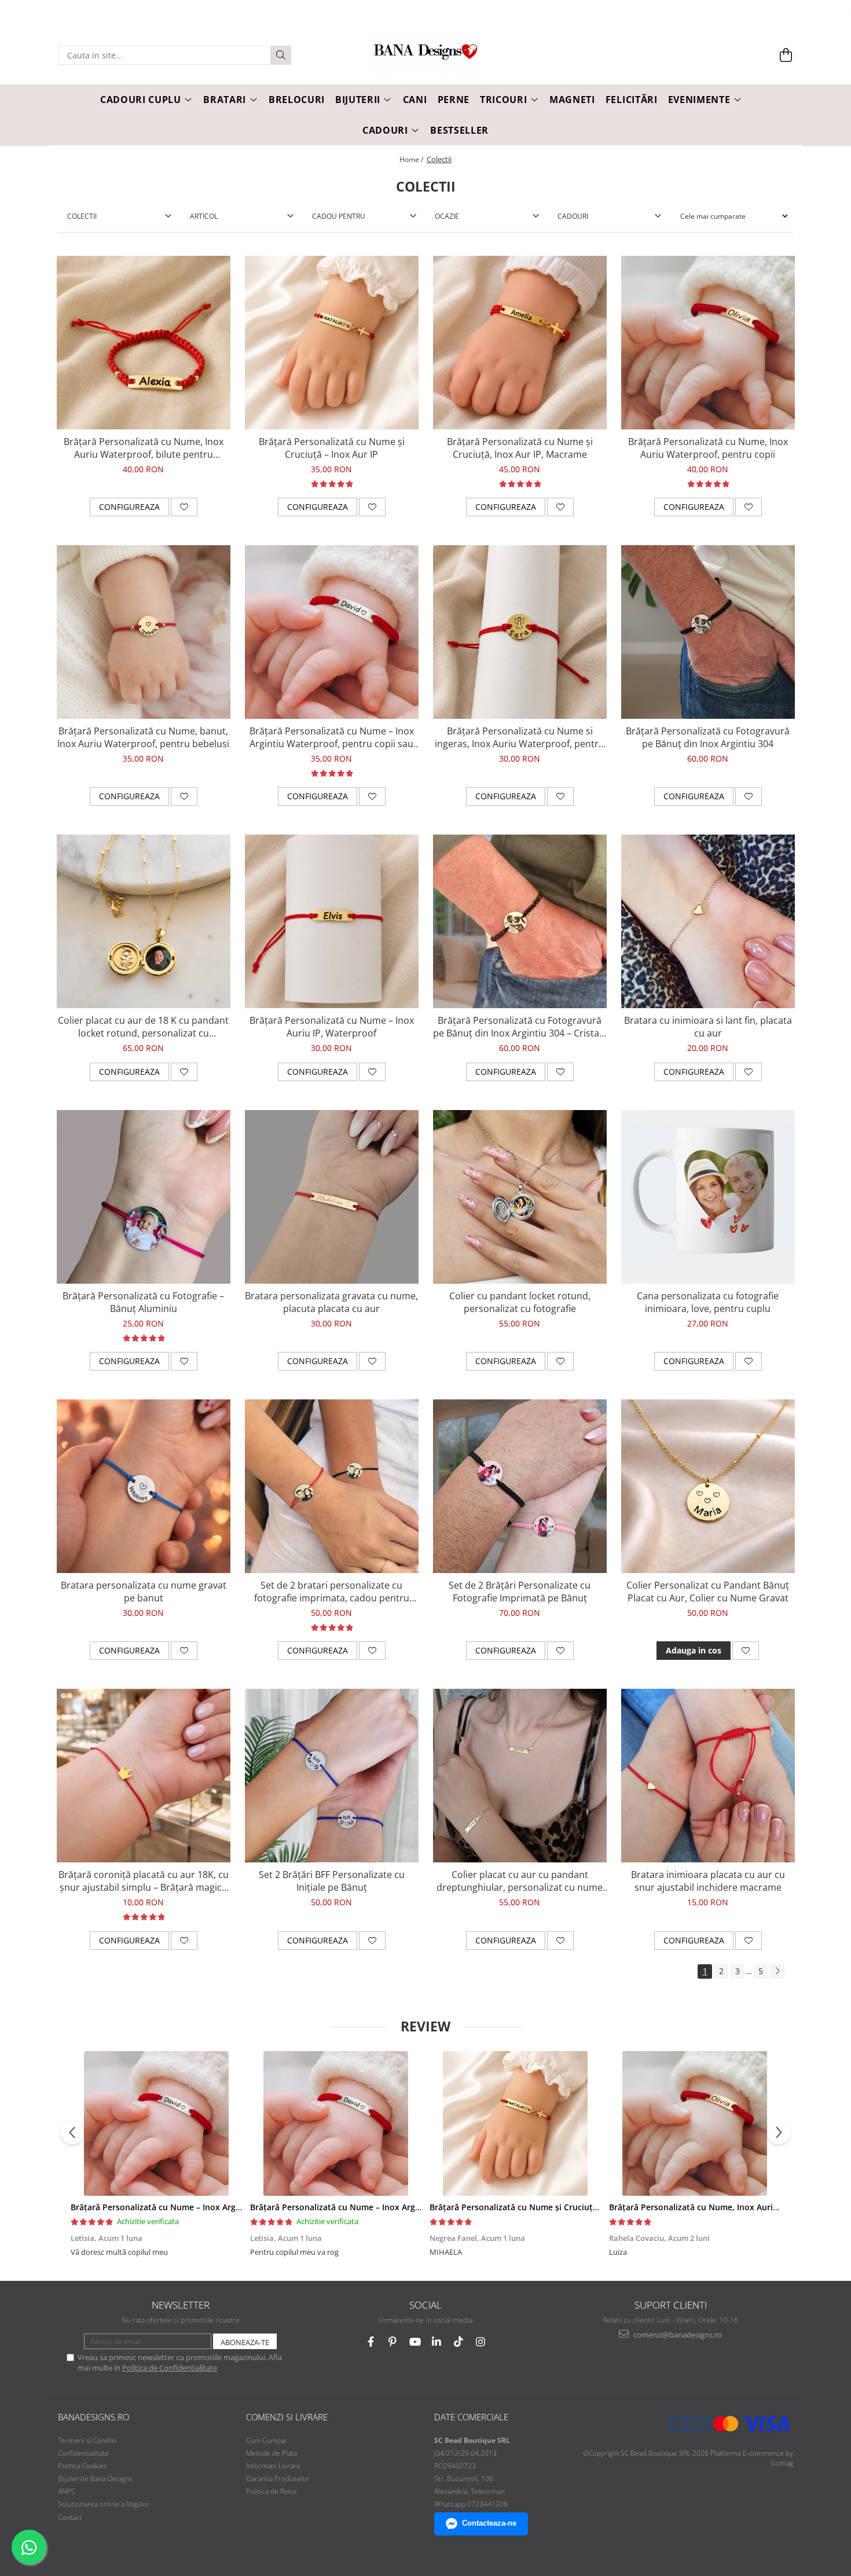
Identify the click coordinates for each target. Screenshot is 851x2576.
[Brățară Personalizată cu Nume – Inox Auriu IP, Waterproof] (332, 921)
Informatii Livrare (273, 2466)
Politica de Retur (272, 2491)
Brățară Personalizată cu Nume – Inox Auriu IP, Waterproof (332, 1027)
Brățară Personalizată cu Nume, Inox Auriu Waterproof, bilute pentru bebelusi (144, 448)
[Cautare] (281, 55)
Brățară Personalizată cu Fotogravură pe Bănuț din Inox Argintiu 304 (708, 737)
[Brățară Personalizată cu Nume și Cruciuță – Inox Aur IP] (332, 343)
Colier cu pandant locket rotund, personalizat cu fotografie (520, 1302)
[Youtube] (415, 2342)
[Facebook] (371, 2342)
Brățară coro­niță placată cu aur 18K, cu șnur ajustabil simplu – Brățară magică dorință (144, 1881)
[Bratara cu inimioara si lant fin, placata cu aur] (708, 921)
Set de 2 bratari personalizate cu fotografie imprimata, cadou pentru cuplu (332, 1592)
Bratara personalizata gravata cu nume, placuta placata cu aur (331, 1302)
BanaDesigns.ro (93, 2417)
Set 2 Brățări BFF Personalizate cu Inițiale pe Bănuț (332, 1881)
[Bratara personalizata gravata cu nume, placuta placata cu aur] (332, 1197)
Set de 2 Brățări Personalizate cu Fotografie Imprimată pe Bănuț (520, 1592)
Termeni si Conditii (87, 2440)
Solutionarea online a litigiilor (104, 2504)
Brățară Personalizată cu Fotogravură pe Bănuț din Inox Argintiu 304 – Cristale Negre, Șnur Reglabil (520, 1027)
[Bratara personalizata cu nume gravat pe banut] (144, 1486)
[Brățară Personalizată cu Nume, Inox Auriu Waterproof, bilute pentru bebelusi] (144, 343)
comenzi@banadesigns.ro (677, 2335)
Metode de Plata (272, 2453)
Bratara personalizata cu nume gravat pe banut (144, 1592)
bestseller (459, 130)
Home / (412, 159)
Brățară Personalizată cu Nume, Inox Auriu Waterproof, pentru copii (708, 448)
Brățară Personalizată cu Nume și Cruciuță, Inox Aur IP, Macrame (520, 448)
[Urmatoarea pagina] (777, 1971)
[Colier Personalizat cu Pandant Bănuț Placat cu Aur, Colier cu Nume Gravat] (708, 1486)
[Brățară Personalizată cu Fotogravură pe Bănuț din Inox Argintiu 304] (708, 632)
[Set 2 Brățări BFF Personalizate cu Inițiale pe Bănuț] (332, 1776)
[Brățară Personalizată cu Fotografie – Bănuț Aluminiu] (144, 1197)
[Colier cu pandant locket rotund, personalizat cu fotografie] (520, 1197)
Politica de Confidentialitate (170, 2368)
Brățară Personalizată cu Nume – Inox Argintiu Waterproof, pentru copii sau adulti (332, 737)
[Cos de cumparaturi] (786, 55)
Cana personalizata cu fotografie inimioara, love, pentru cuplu (708, 1302)
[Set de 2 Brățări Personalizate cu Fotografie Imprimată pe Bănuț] (520, 1486)
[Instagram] (481, 2342)
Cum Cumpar (267, 2440)
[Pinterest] (393, 2342)
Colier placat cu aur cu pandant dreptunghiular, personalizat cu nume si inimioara (520, 1881)
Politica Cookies (82, 2466)
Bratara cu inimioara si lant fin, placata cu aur (708, 1027)
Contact (70, 2517)
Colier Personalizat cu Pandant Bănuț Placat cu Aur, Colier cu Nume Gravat (708, 1592)
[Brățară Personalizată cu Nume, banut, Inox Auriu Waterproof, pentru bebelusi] (144, 632)
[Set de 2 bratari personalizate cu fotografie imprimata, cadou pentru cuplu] (332, 1486)
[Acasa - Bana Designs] (425, 56)
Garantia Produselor (278, 2478)
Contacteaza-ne (489, 2523)
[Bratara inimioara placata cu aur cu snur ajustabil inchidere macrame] (708, 1776)
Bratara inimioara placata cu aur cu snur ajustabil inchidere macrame (708, 1881)
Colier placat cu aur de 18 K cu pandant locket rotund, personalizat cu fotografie (143, 1027)
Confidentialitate (83, 2453)
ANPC (67, 2491)
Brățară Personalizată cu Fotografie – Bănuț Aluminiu (143, 1302)
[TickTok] (459, 2342)
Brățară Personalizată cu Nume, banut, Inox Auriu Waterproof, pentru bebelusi (143, 737)
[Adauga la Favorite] (184, 507)
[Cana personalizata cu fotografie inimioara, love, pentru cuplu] (708, 1197)
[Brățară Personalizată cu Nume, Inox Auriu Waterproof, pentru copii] (708, 343)
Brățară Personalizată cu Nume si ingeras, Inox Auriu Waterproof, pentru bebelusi (520, 737)
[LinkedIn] (437, 2342)
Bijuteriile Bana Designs (95, 2478)
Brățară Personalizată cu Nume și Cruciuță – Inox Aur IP (332, 448)
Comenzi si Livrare (287, 2417)
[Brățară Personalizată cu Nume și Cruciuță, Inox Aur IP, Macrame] (520, 343)
